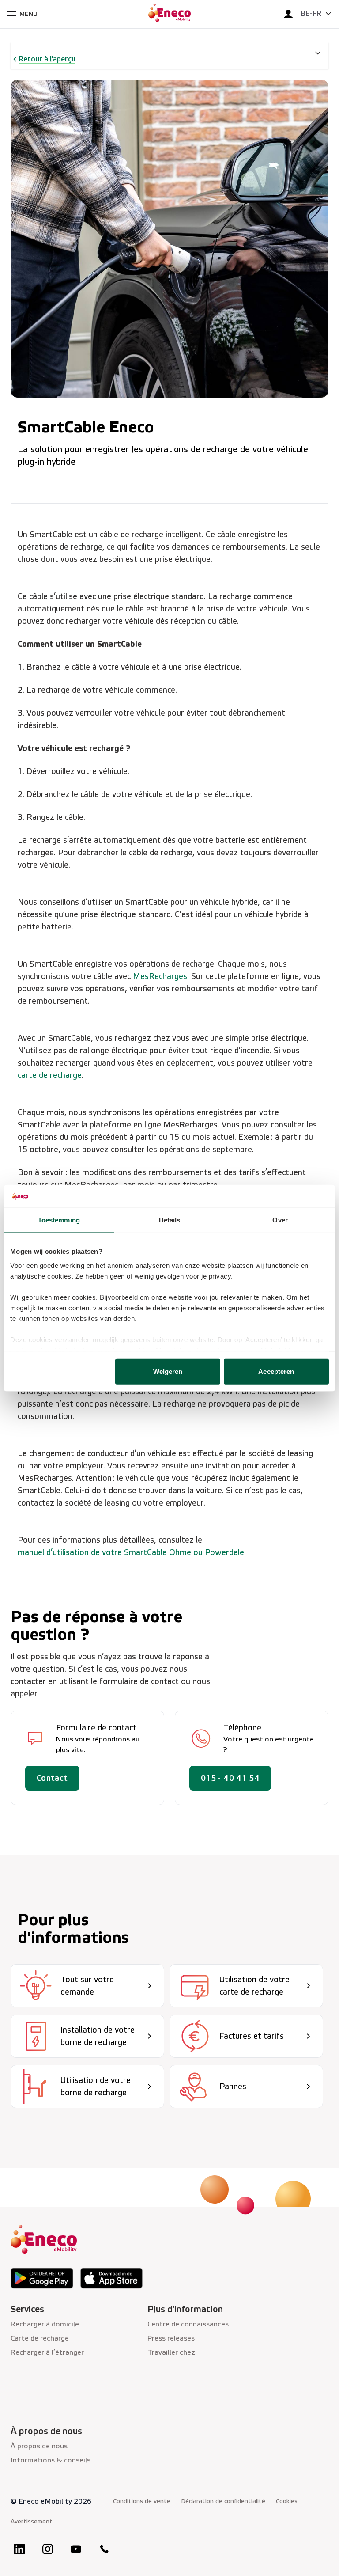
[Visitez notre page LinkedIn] (19, 2549)
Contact (52, 1778)
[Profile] (288, 14)
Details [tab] (170, 1220)
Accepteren (276, 1371)
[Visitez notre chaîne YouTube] (76, 2549)
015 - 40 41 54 (230, 1778)
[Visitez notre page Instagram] (48, 2549)
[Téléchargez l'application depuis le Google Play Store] (42, 2278)
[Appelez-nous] (104, 2549)
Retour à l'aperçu (47, 59)
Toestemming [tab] (59, 1220)
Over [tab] (280, 1220)
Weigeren (168, 1371)
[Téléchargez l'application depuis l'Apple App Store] (112, 2278)
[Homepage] (169, 14)
